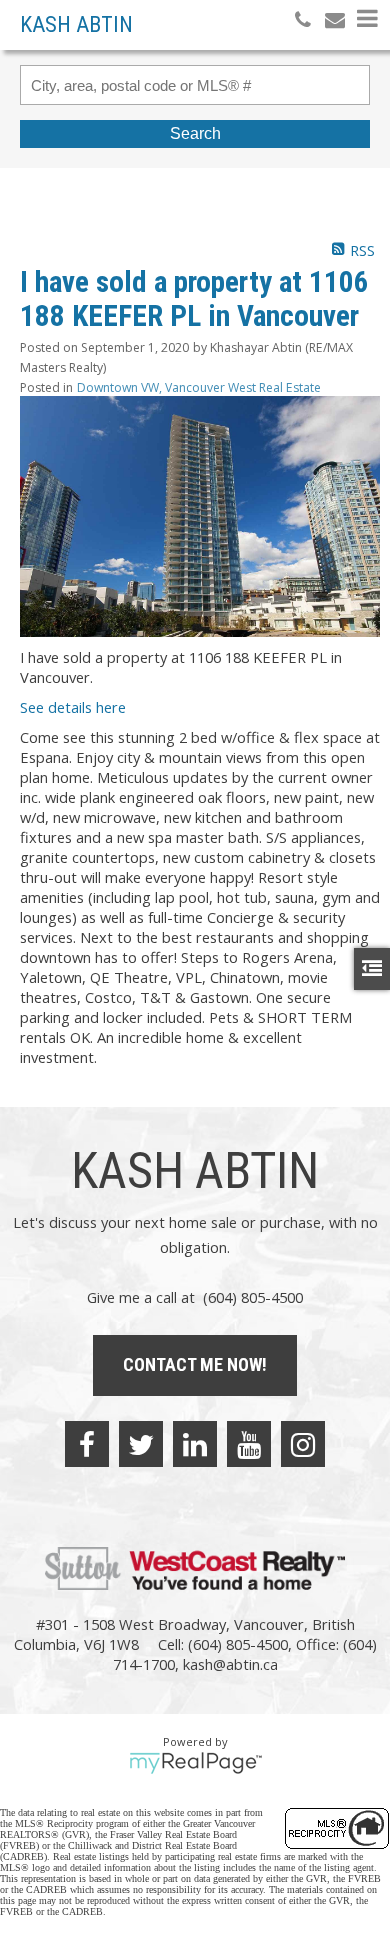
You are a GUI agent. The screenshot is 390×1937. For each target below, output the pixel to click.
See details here (73, 707)
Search (195, 133)
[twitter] (141, 1444)
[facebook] (87, 1444)
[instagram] (303, 1444)
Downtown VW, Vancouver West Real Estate (199, 387)
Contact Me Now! (195, 1364)
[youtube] (249, 1444)
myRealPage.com (195, 1763)
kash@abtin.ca (230, 1664)
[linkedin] (195, 1444)
